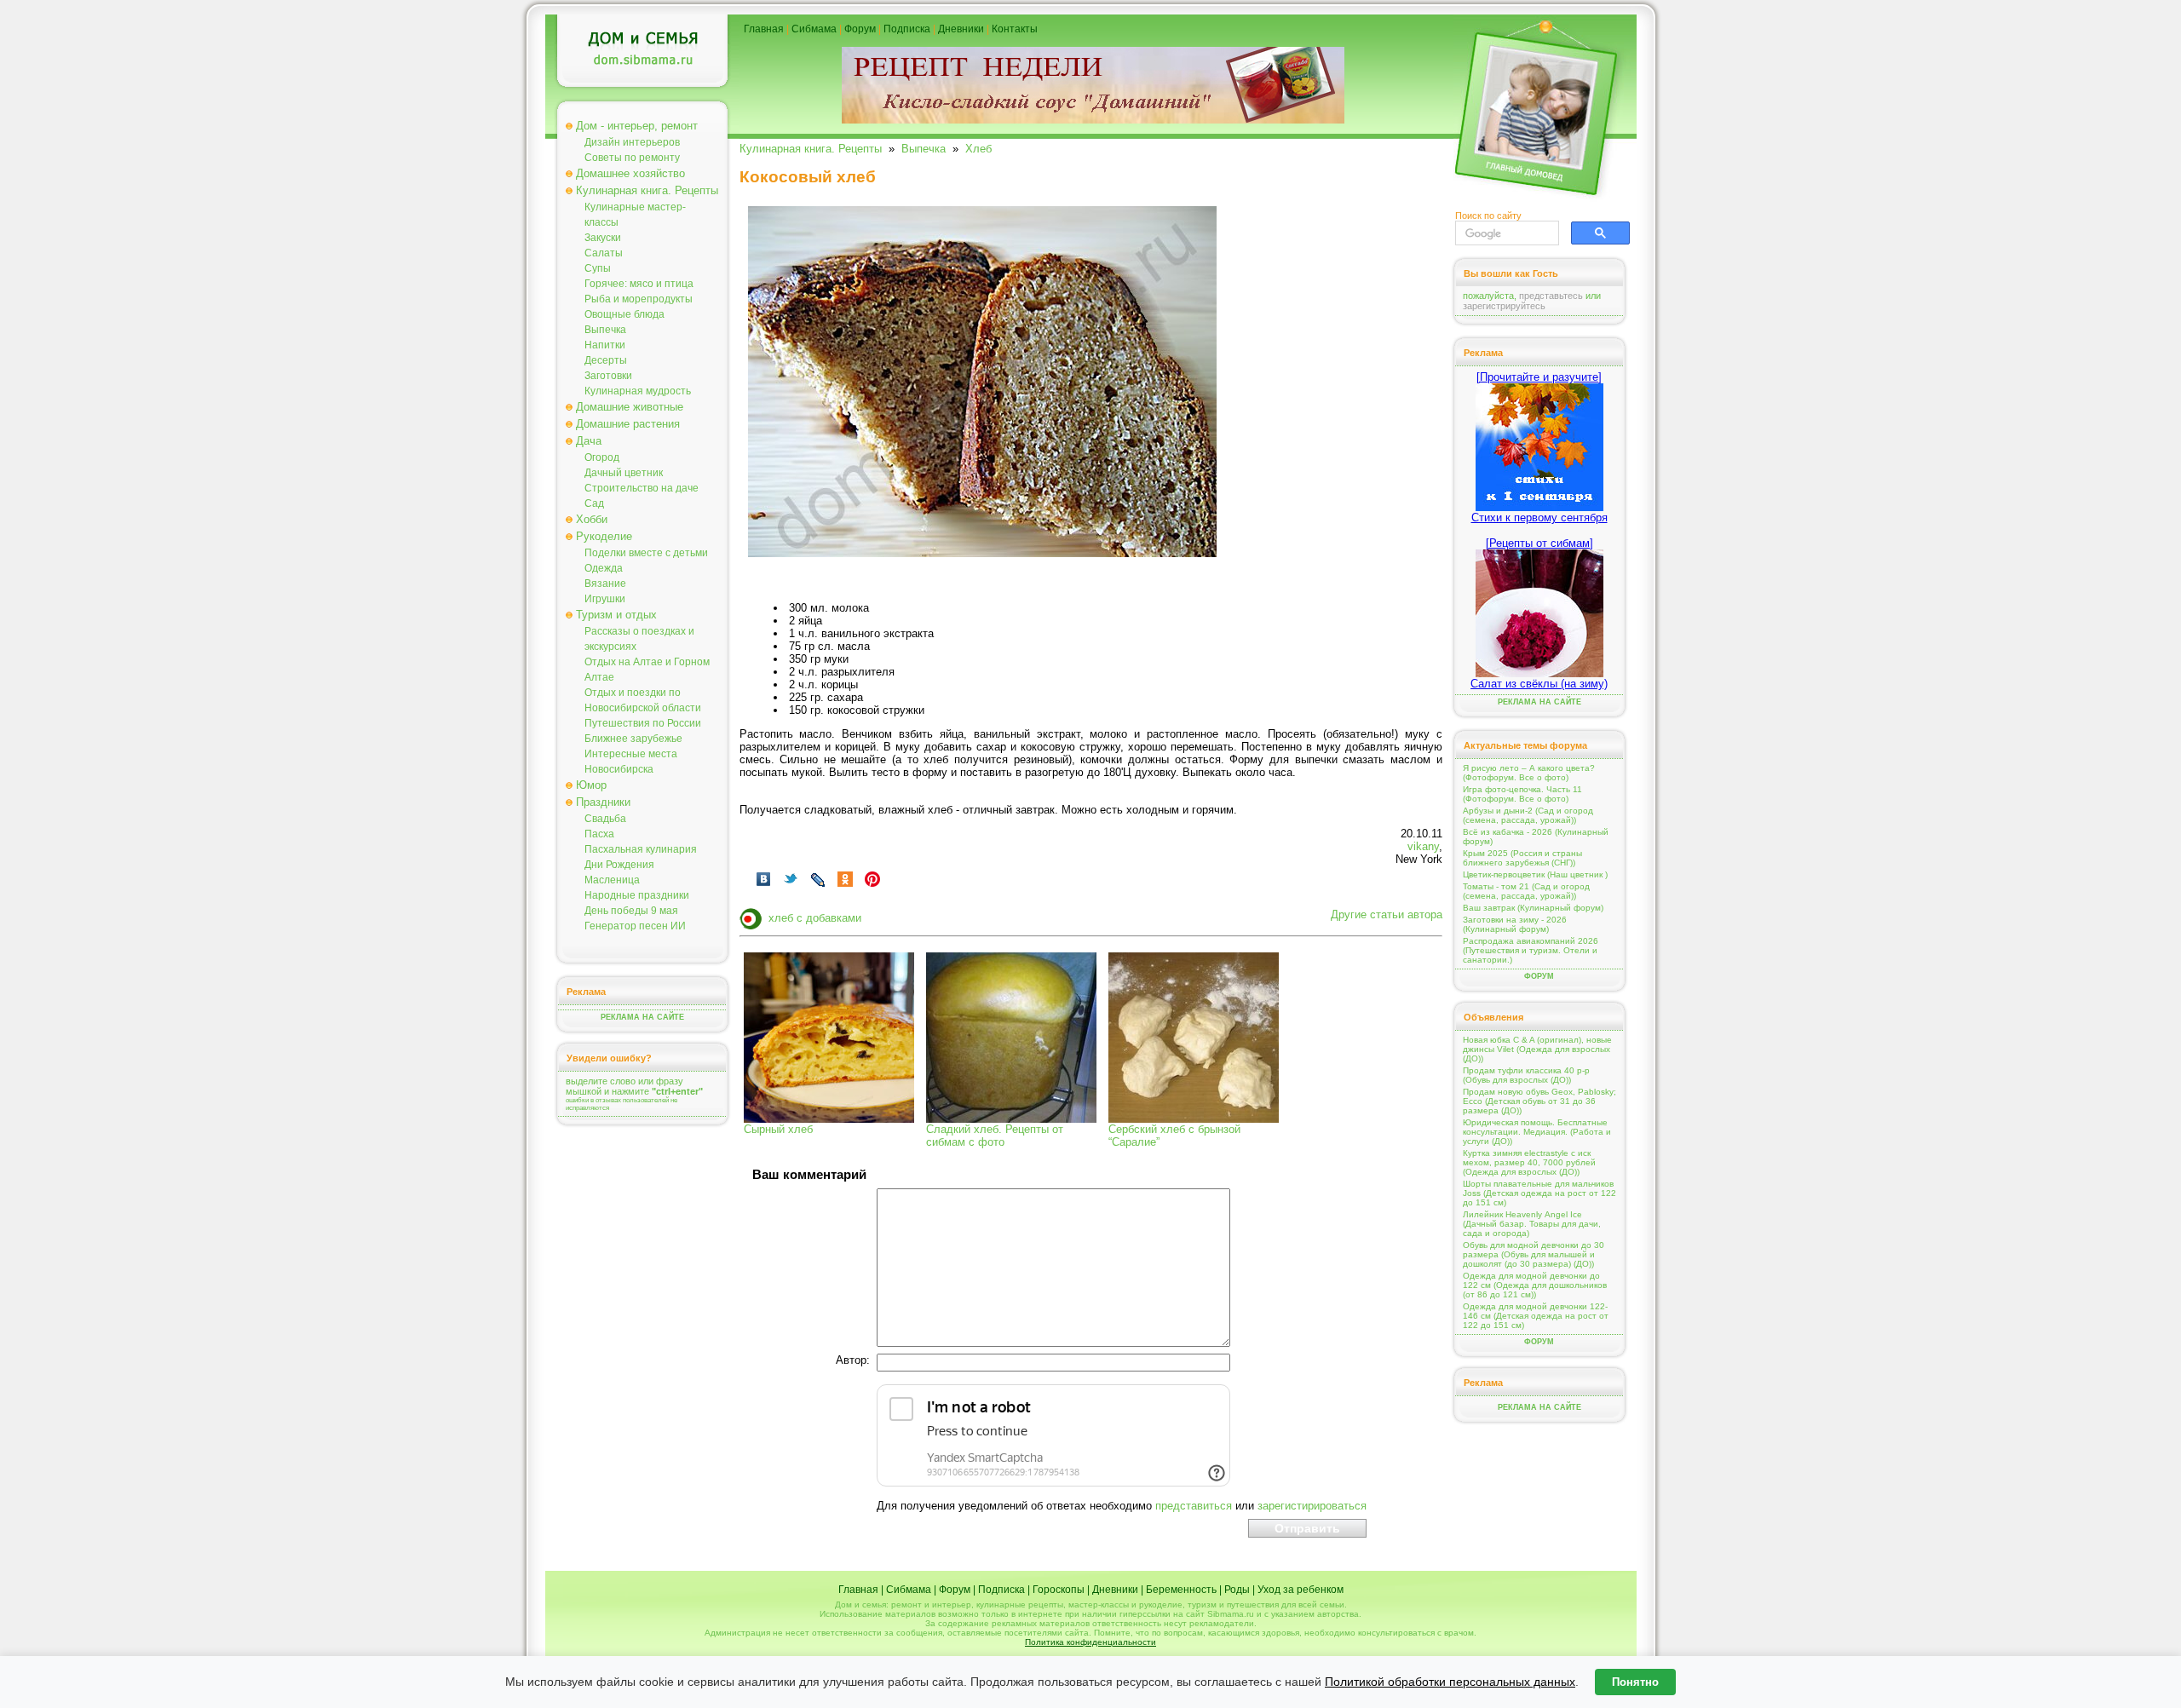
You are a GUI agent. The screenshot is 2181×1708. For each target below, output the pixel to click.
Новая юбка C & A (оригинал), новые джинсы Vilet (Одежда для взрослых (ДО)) (1537, 1049)
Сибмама (814, 29)
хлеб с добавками (815, 918)
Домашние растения (628, 424)
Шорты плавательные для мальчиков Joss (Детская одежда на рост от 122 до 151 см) (1539, 1193)
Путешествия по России (643, 723)
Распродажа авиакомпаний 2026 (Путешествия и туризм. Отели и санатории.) (1531, 950)
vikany (1423, 846)
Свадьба (605, 819)
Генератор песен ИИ (635, 926)
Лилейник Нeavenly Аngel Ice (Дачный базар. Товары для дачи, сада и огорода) (1532, 1224)
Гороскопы (1059, 1590)
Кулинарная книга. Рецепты (647, 190)
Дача (589, 441)
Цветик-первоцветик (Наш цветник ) (1535, 874)
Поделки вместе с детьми (646, 553)
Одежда (604, 568)
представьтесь (1551, 296)
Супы (598, 268)
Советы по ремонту (632, 158)
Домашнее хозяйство (630, 173)
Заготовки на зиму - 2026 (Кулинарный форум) (1515, 924)
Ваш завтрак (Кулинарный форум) (1533, 908)
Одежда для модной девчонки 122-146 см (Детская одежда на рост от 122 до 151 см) (1536, 1316)
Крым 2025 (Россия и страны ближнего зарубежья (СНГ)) (1522, 858)
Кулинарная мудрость (638, 391)
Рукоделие (604, 536)
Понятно (1635, 1682)
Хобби (592, 519)
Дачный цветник (624, 473)
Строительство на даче (642, 488)
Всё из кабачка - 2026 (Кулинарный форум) (1536, 837)
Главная (764, 29)
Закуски (603, 238)
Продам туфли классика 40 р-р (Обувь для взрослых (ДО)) (1526, 1075)
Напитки (605, 345)
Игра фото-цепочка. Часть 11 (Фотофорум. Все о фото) (1522, 794)
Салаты (604, 253)
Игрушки (605, 599)
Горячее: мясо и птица (639, 284)
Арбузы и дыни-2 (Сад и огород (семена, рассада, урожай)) (1528, 815)
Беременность (1181, 1590)
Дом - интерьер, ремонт (637, 126)
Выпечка (605, 330)
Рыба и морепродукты (639, 299)
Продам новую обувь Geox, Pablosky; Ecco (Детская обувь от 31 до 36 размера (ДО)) (1539, 1101)
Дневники (961, 29)
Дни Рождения (619, 865)
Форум (860, 29)
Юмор (591, 785)
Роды (1237, 1590)
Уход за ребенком (1301, 1590)
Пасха (599, 834)
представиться (1194, 1506)
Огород (602, 457)
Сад (594, 503)
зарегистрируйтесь (1504, 306)
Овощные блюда (624, 314)
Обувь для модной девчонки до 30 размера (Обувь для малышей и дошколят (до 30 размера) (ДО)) (1534, 1254)
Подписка (907, 29)
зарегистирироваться (1312, 1506)
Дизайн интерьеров (632, 142)
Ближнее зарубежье (633, 739)
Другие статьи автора (1387, 914)
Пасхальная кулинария (641, 849)
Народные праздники (637, 895)
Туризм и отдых (616, 615)
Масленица (612, 880)
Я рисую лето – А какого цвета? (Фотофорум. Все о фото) (1529, 773)
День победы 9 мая (631, 911)
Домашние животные (630, 407)
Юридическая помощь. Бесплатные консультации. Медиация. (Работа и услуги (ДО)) (1537, 1132)
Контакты (1015, 29)
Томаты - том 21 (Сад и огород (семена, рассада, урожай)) (1526, 891)
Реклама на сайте (642, 1017)
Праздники (603, 802)
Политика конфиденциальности (1090, 1642)
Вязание (605, 584)
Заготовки (608, 376)
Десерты (606, 360)
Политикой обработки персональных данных (1450, 1682)
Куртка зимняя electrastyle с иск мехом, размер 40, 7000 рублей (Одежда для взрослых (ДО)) (1529, 1162)
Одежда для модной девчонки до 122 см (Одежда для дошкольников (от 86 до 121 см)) (1535, 1285)
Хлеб (978, 149)
